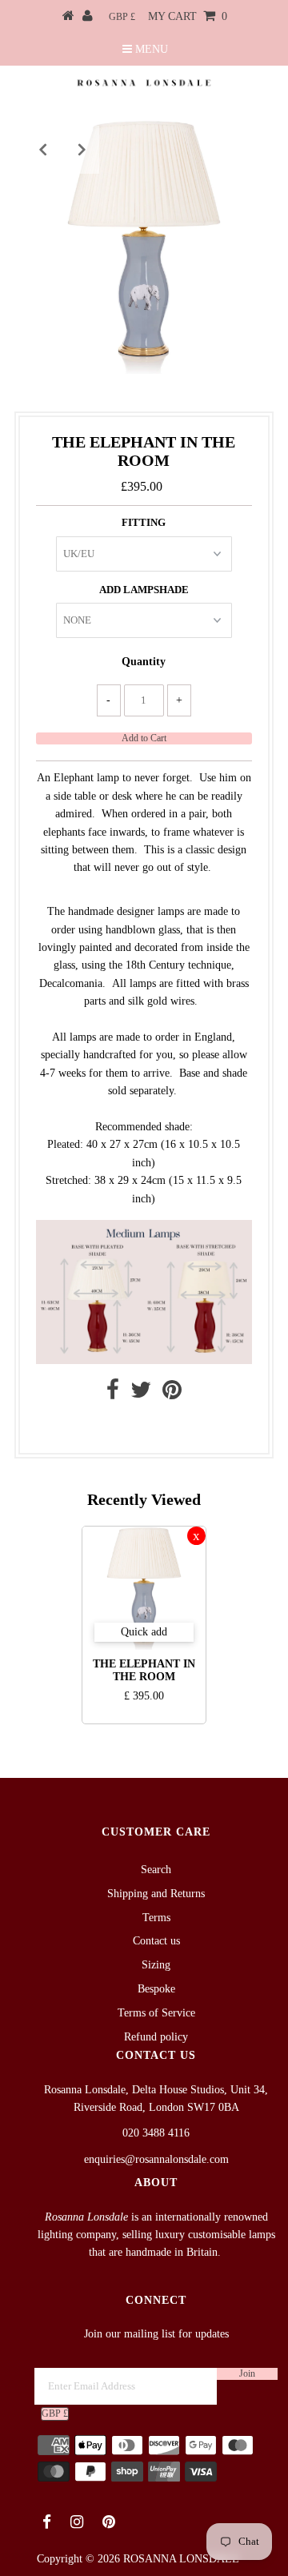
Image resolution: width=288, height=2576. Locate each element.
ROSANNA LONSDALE (181, 2559)
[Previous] (42, 150)
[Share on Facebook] (113, 1394)
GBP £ (122, 17)
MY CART (188, 16)
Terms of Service (156, 2013)
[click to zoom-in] (246, 145)
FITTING (144, 522)
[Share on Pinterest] (172, 1394)
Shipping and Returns (156, 1894)
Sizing (156, 1965)
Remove (196, 1536)
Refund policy (156, 2037)
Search (156, 1870)
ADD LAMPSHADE (144, 590)
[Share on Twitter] (141, 1394)
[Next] (82, 150)
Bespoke (156, 1989)
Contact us (140, 1428)
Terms (156, 1918)
